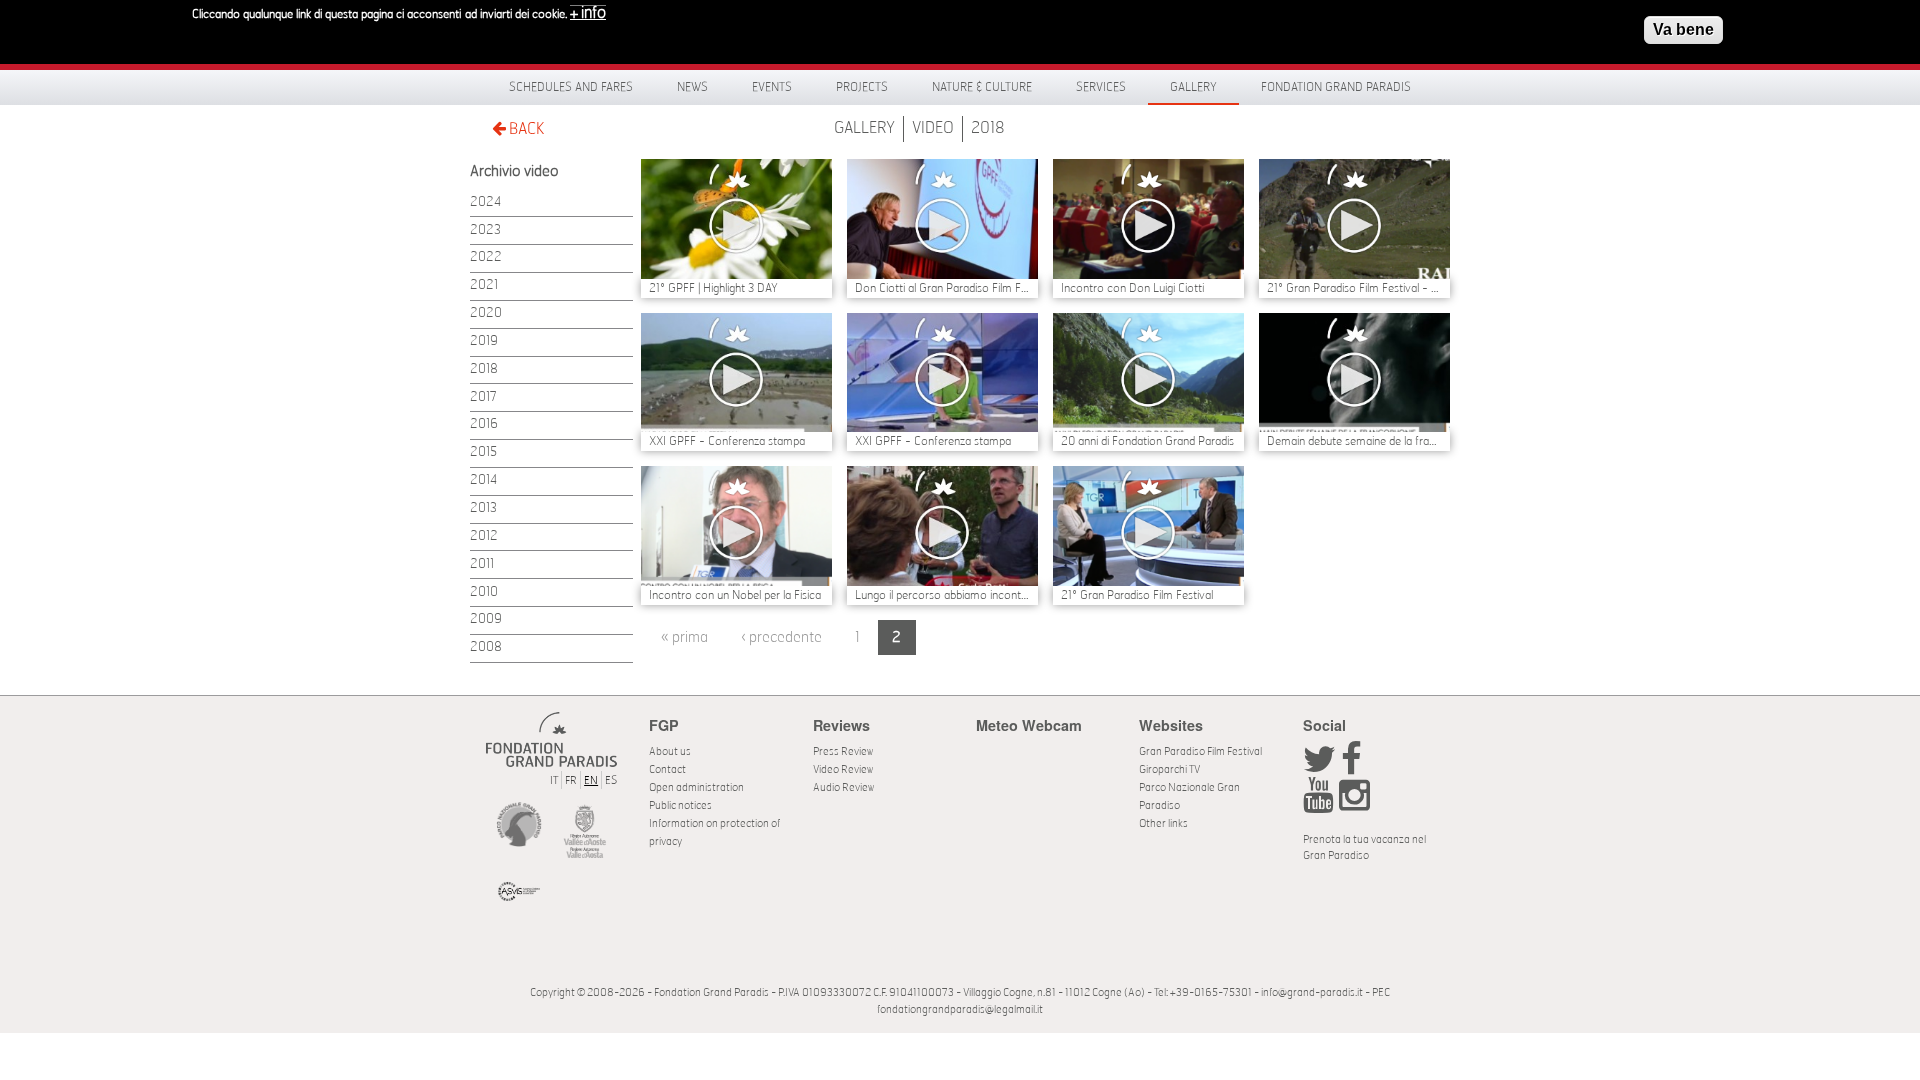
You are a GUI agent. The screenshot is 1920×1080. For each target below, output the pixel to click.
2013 (483, 508)
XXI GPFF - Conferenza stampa (727, 441)
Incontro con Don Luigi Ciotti (1132, 288)
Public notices (680, 805)
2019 (484, 341)
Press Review (843, 751)
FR (571, 780)
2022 (486, 257)
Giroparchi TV (1169, 769)
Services (1101, 87)
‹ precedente (781, 637)
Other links (1163, 823)
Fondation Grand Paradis (1336, 87)
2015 (483, 452)
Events (772, 87)
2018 (988, 128)
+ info (588, 13)
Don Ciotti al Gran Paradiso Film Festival (942, 288)
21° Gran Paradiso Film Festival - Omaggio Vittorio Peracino (1354, 288)
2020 (486, 313)
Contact (667, 769)
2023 (485, 230)
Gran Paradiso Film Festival (1200, 751)
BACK (525, 129)
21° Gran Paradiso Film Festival (1137, 595)
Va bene (1683, 29)
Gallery (1193, 87)
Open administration (696, 787)
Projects (862, 87)
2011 (482, 564)
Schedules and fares (571, 87)
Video (933, 128)
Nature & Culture (982, 87)
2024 (485, 202)
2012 (484, 536)
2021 (484, 285)
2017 (483, 397)
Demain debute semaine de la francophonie (1354, 441)
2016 (484, 424)
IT (554, 780)
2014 (483, 480)
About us (670, 751)
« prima (684, 637)
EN (591, 780)
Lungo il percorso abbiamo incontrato (942, 595)
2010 (484, 592)
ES (611, 780)
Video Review (843, 769)
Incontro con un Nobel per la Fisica (735, 595)
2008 (486, 647)
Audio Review (843, 787)
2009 (486, 619)
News (692, 87)
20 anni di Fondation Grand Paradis (1147, 441)
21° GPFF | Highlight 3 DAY (713, 288)
